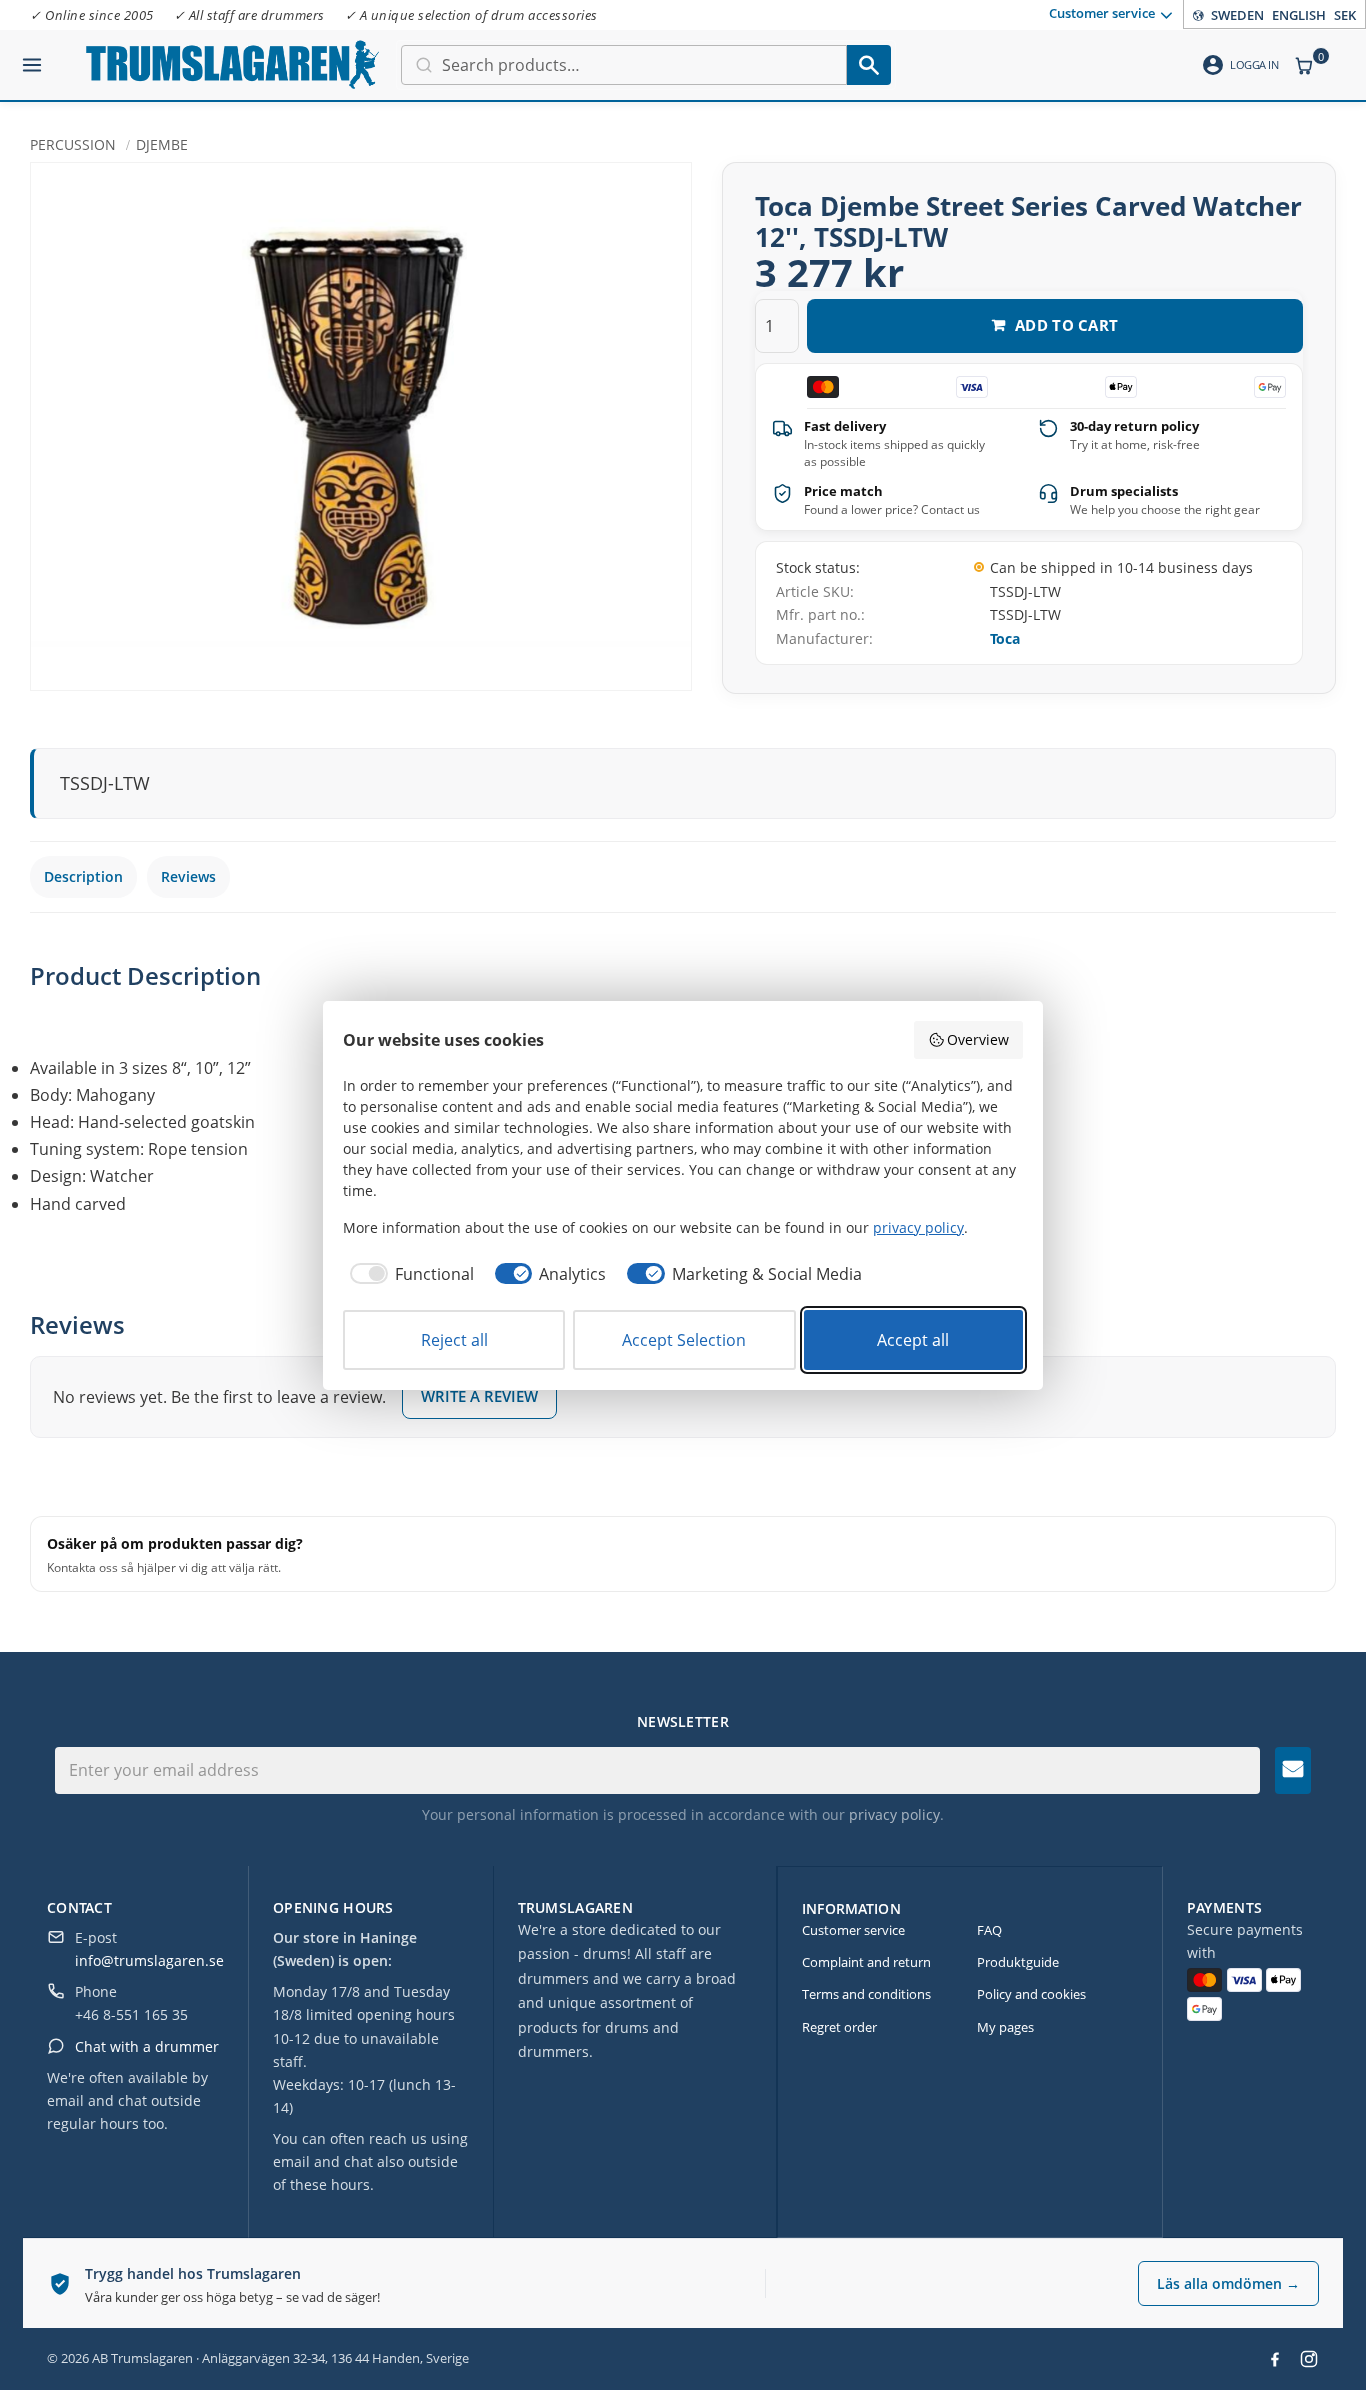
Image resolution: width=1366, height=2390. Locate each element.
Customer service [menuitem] (1102, 13)
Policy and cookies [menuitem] (1031, 1994)
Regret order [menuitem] (839, 2027)
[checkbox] (408, 1274)
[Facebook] (1275, 2359)
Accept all (913, 1340)
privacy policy (894, 1814)
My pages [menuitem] (1005, 2027)
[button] (32, 57)
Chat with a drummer (147, 2046)
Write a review (479, 1396)
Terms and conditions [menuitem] (866, 1994)
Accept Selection (684, 1340)
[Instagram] (1309, 2359)
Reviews (188, 876)
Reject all (454, 1340)
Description (83, 876)
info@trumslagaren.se (149, 1960)
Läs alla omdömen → (1228, 2283)
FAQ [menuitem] (989, 1930)
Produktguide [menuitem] (1018, 1962)
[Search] (869, 65)
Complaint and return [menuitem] (866, 1962)
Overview (978, 1039)
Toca (1005, 638)
